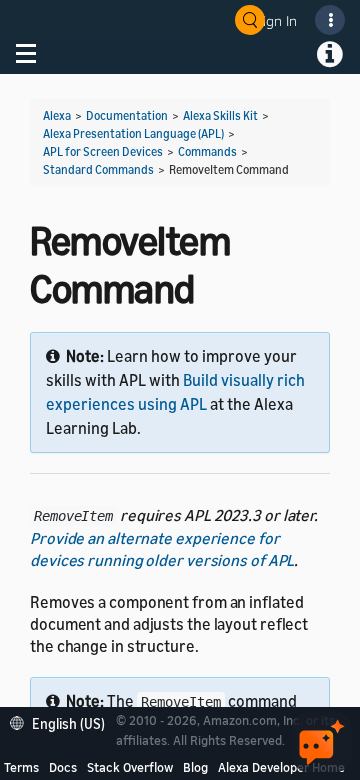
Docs (63, 767)
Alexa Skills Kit (220, 115)
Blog (195, 767)
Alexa (57, 115)
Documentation (127, 115)
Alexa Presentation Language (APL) (133, 133)
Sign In (276, 20)
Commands (207, 151)
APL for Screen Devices (103, 151)
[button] (62, 721)
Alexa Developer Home (281, 767)
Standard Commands (98, 169)
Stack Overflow (130, 767)
